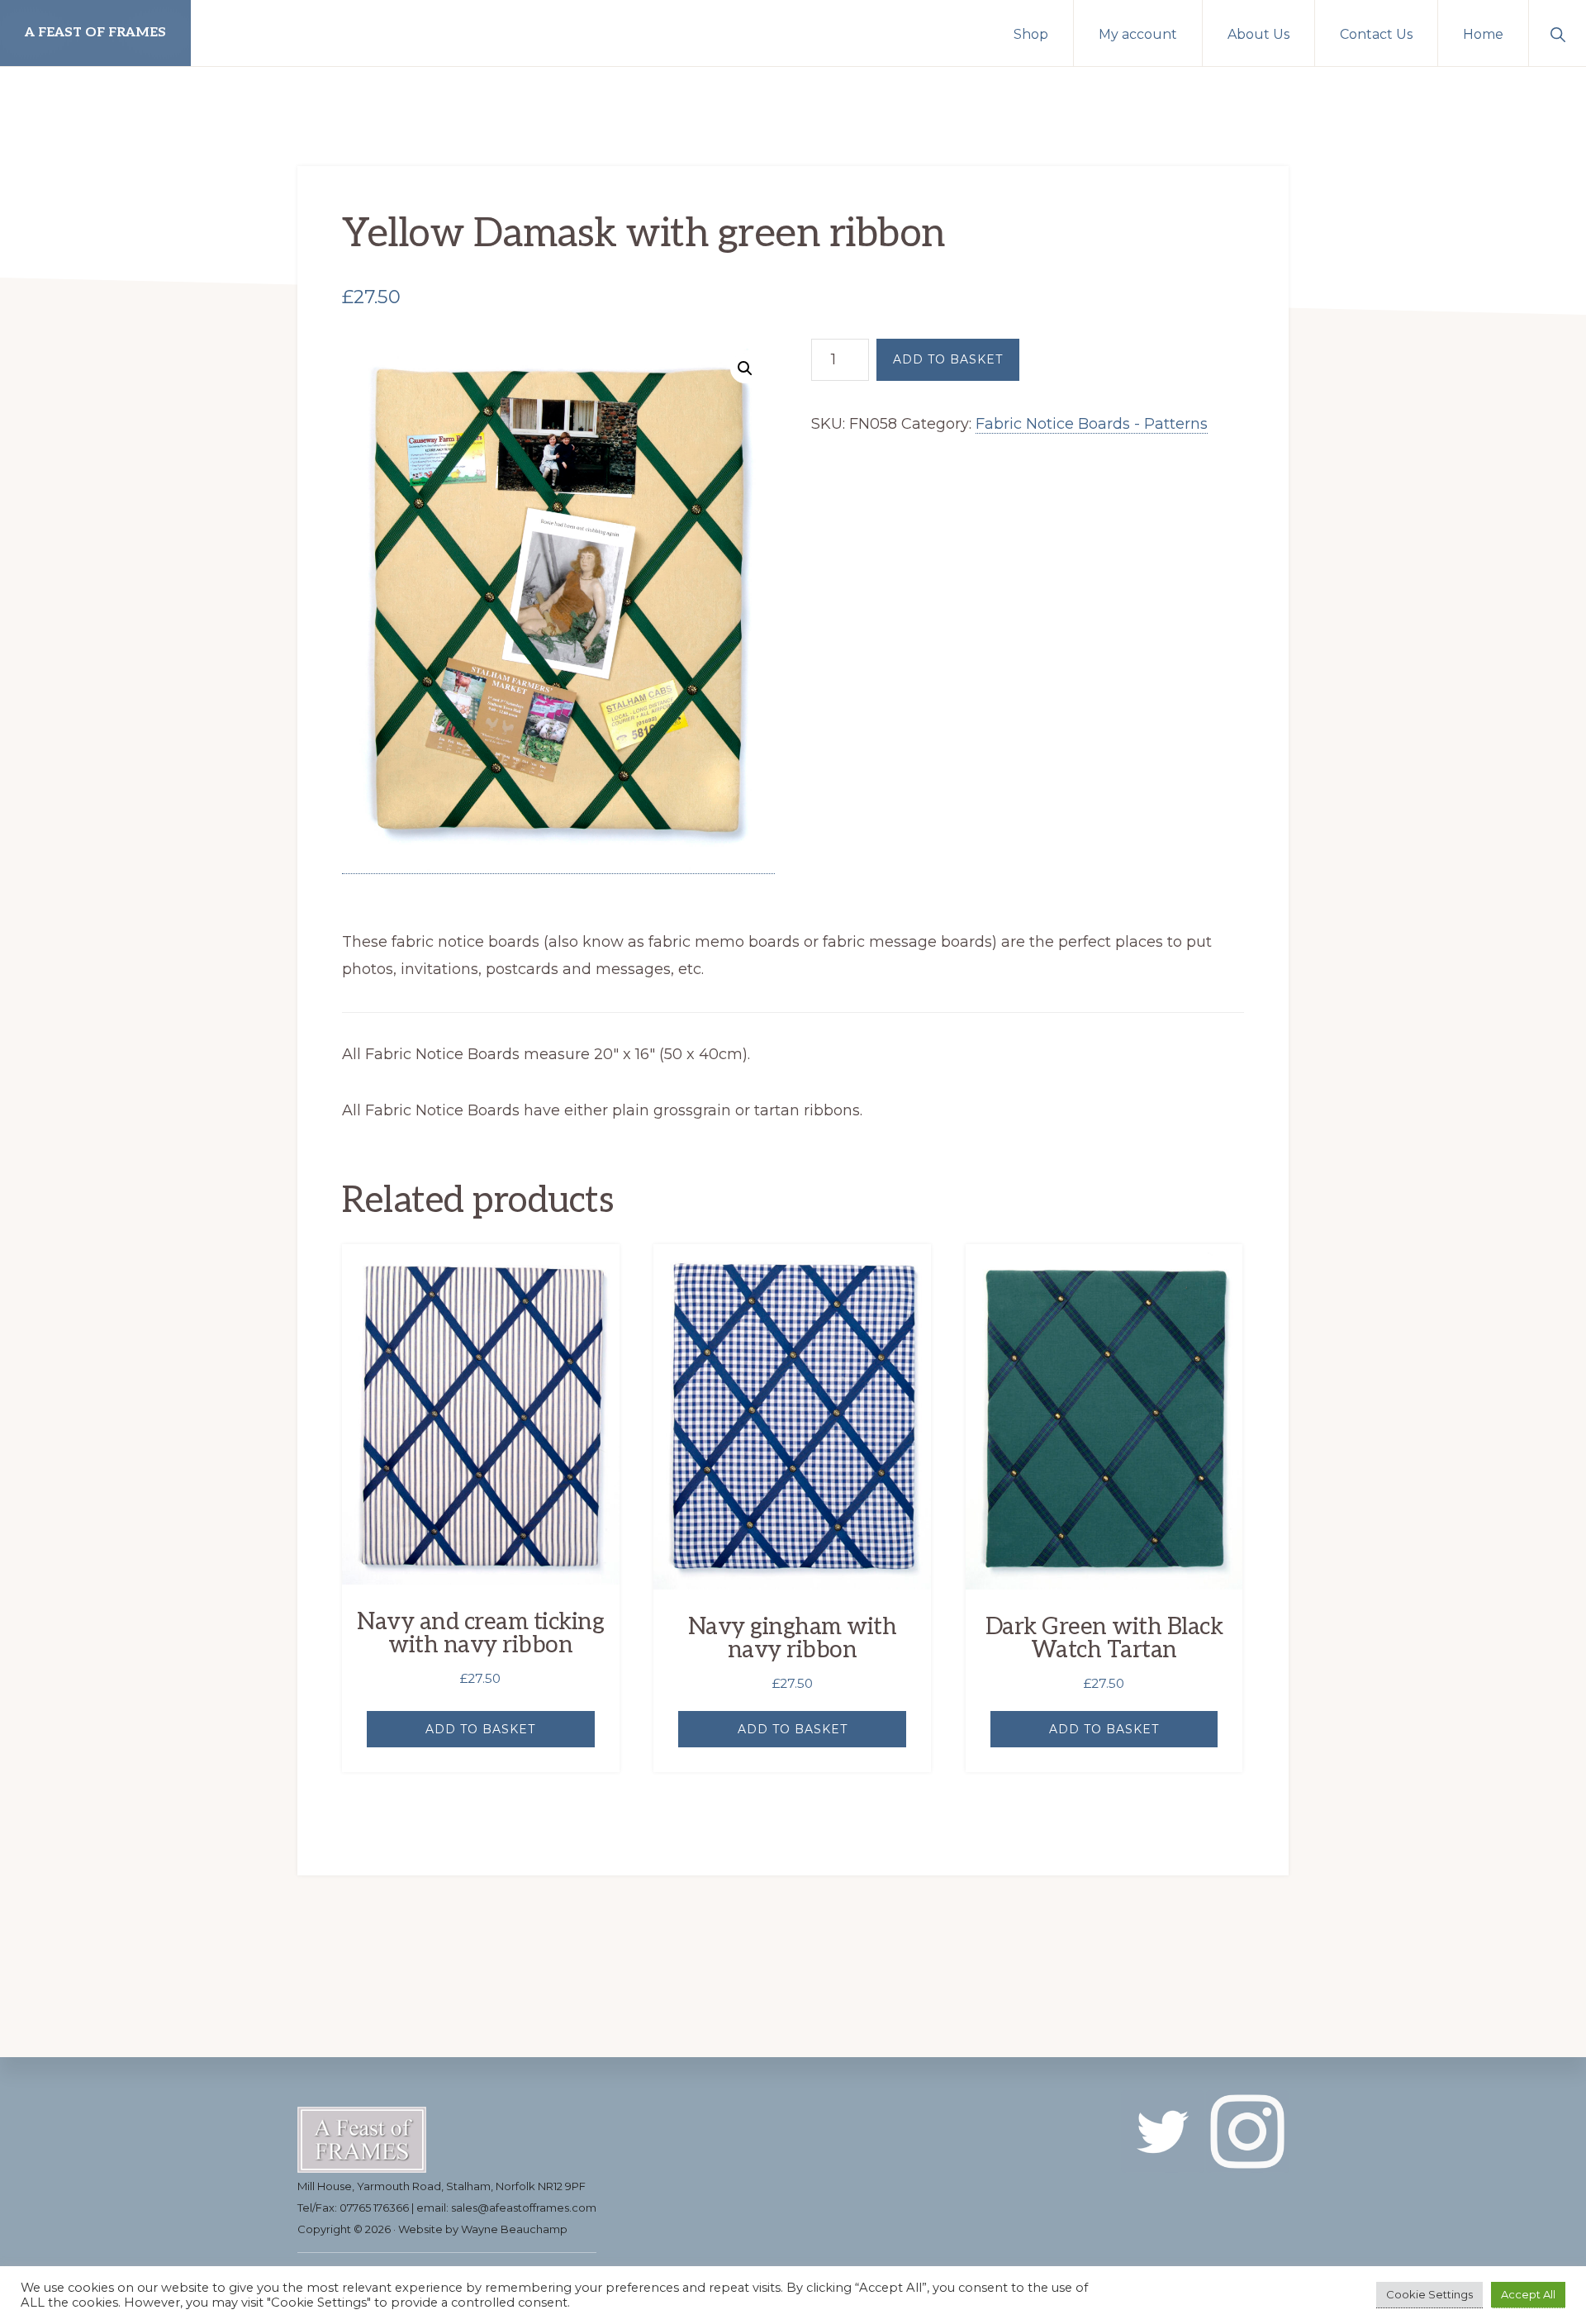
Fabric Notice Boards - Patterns (1092, 424)
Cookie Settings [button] (1429, 2294)
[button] (1558, 33)
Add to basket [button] (480, 1729)
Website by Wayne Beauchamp (483, 2229)
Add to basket (948, 359)
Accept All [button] (1528, 2294)
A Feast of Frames (95, 33)
